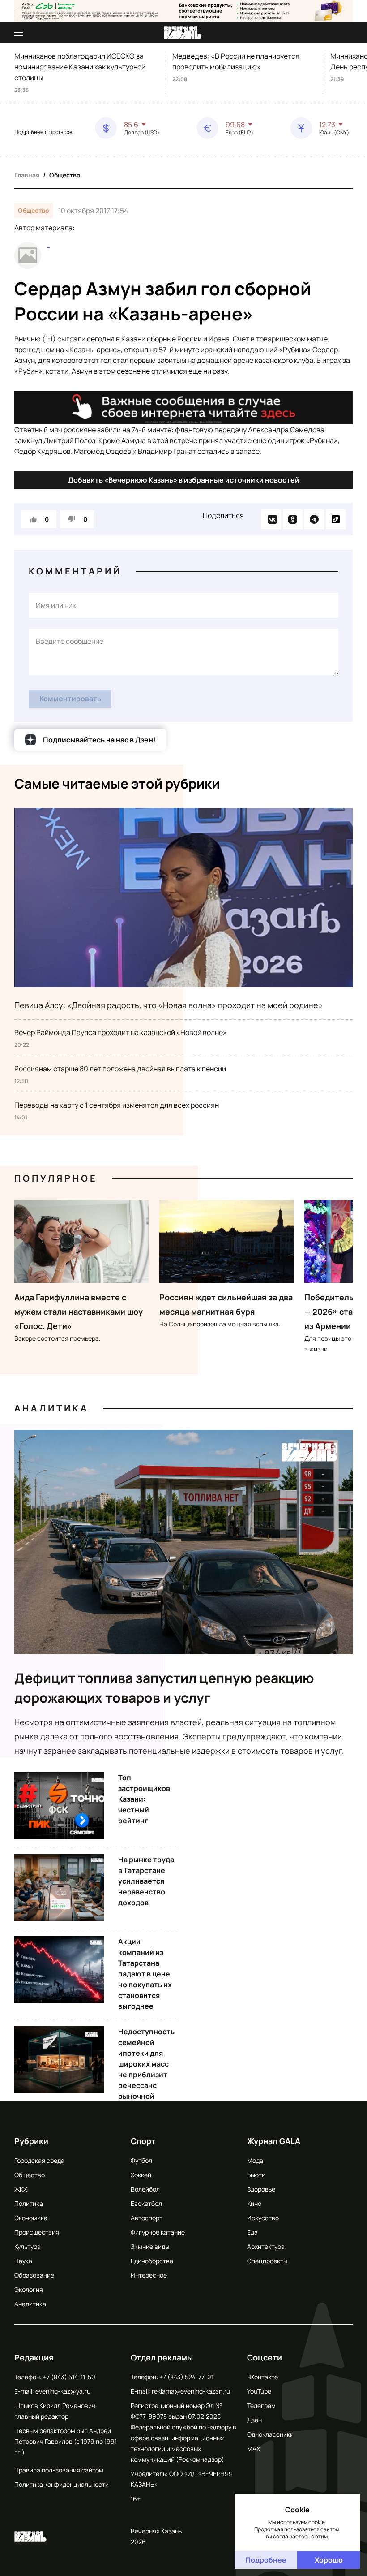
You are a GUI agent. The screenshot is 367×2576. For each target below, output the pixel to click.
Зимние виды (150, 2246)
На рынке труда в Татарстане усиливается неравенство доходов (146, 1881)
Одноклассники (270, 2434)
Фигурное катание (158, 2232)
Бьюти (256, 2175)
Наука (23, 2261)
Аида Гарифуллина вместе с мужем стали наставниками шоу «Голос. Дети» (79, 1312)
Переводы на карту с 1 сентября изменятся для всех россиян (117, 1105)
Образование (34, 2275)
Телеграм (261, 2406)
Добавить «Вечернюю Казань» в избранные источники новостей (184, 480)
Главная (27, 175)
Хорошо (329, 2560)
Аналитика (51, 1408)
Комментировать (70, 699)
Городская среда (39, 2160)
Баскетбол (146, 2203)
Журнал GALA (274, 2141)
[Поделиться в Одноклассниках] (293, 519)
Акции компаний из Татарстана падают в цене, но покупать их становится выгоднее (145, 1974)
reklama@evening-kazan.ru (191, 2391)
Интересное (149, 2275)
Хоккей (141, 2175)
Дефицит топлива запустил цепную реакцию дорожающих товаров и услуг (164, 1688)
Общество (65, 175)
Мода (255, 2160)
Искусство (263, 2218)
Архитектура (266, 2246)
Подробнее (266, 2560)
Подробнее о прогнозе (43, 132)
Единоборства (152, 2261)
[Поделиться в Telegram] (314, 519)
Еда (252, 2232)
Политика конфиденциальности (62, 2484)
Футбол (141, 2160)
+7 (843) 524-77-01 (186, 2377)
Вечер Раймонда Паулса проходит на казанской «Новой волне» (121, 1032)
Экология (29, 2289)
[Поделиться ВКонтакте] (271, 519)
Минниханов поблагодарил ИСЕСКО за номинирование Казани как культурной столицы (80, 67)
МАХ (254, 2449)
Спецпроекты (267, 2261)
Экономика (31, 2218)
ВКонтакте (262, 2377)
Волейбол (145, 2189)
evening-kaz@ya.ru (63, 2391)
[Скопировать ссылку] (336, 519)
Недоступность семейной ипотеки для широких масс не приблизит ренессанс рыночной (146, 2064)
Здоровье (261, 2189)
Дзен (254, 2420)
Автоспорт (147, 2218)
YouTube (259, 2391)
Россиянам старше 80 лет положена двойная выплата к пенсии (120, 1069)
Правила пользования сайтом (59, 2470)
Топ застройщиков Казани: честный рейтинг (144, 1799)
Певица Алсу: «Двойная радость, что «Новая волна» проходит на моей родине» (169, 1005)
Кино (254, 2203)
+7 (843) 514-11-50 (69, 2377)
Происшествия (37, 2232)
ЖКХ (21, 2189)
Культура (28, 2246)
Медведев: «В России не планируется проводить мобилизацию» (236, 61)
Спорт (143, 2141)
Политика (29, 2203)
